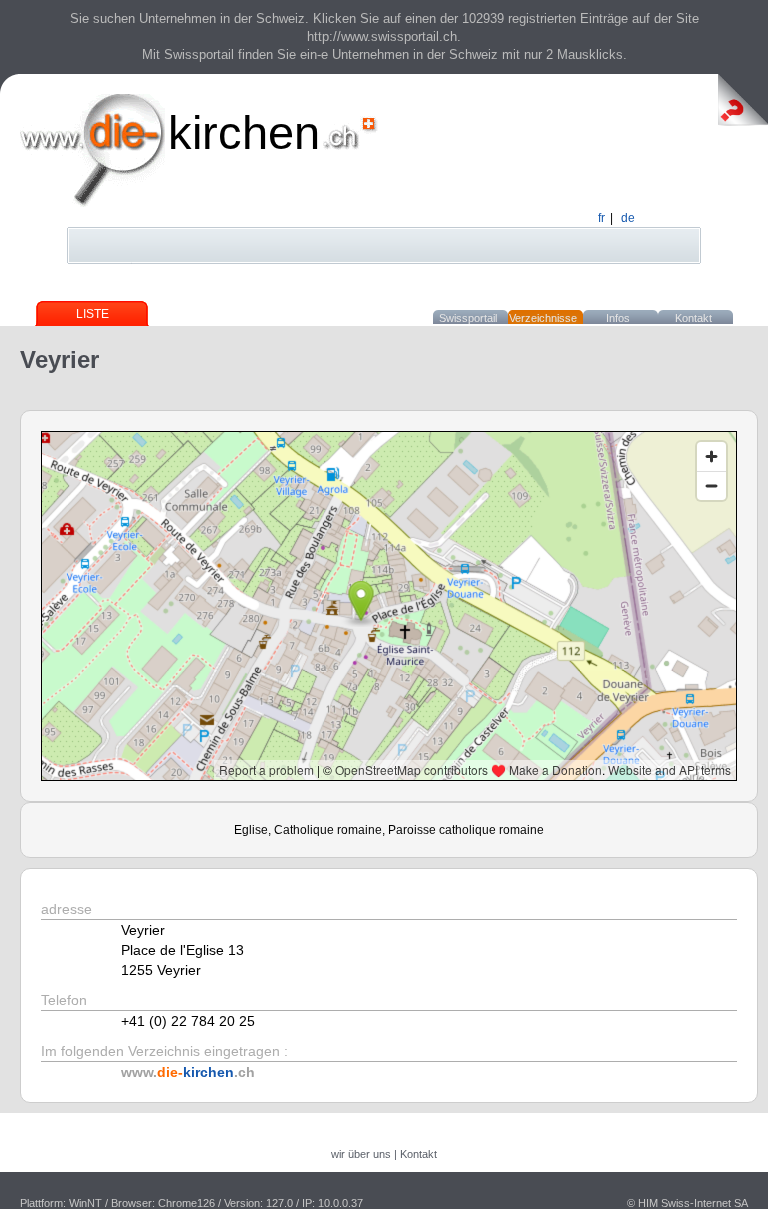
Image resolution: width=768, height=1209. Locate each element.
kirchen (244, 132)
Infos (618, 318)
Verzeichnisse (543, 318)
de (628, 218)
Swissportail (468, 318)
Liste (92, 314)
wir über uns (361, 1154)
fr (601, 218)
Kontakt (693, 318)
